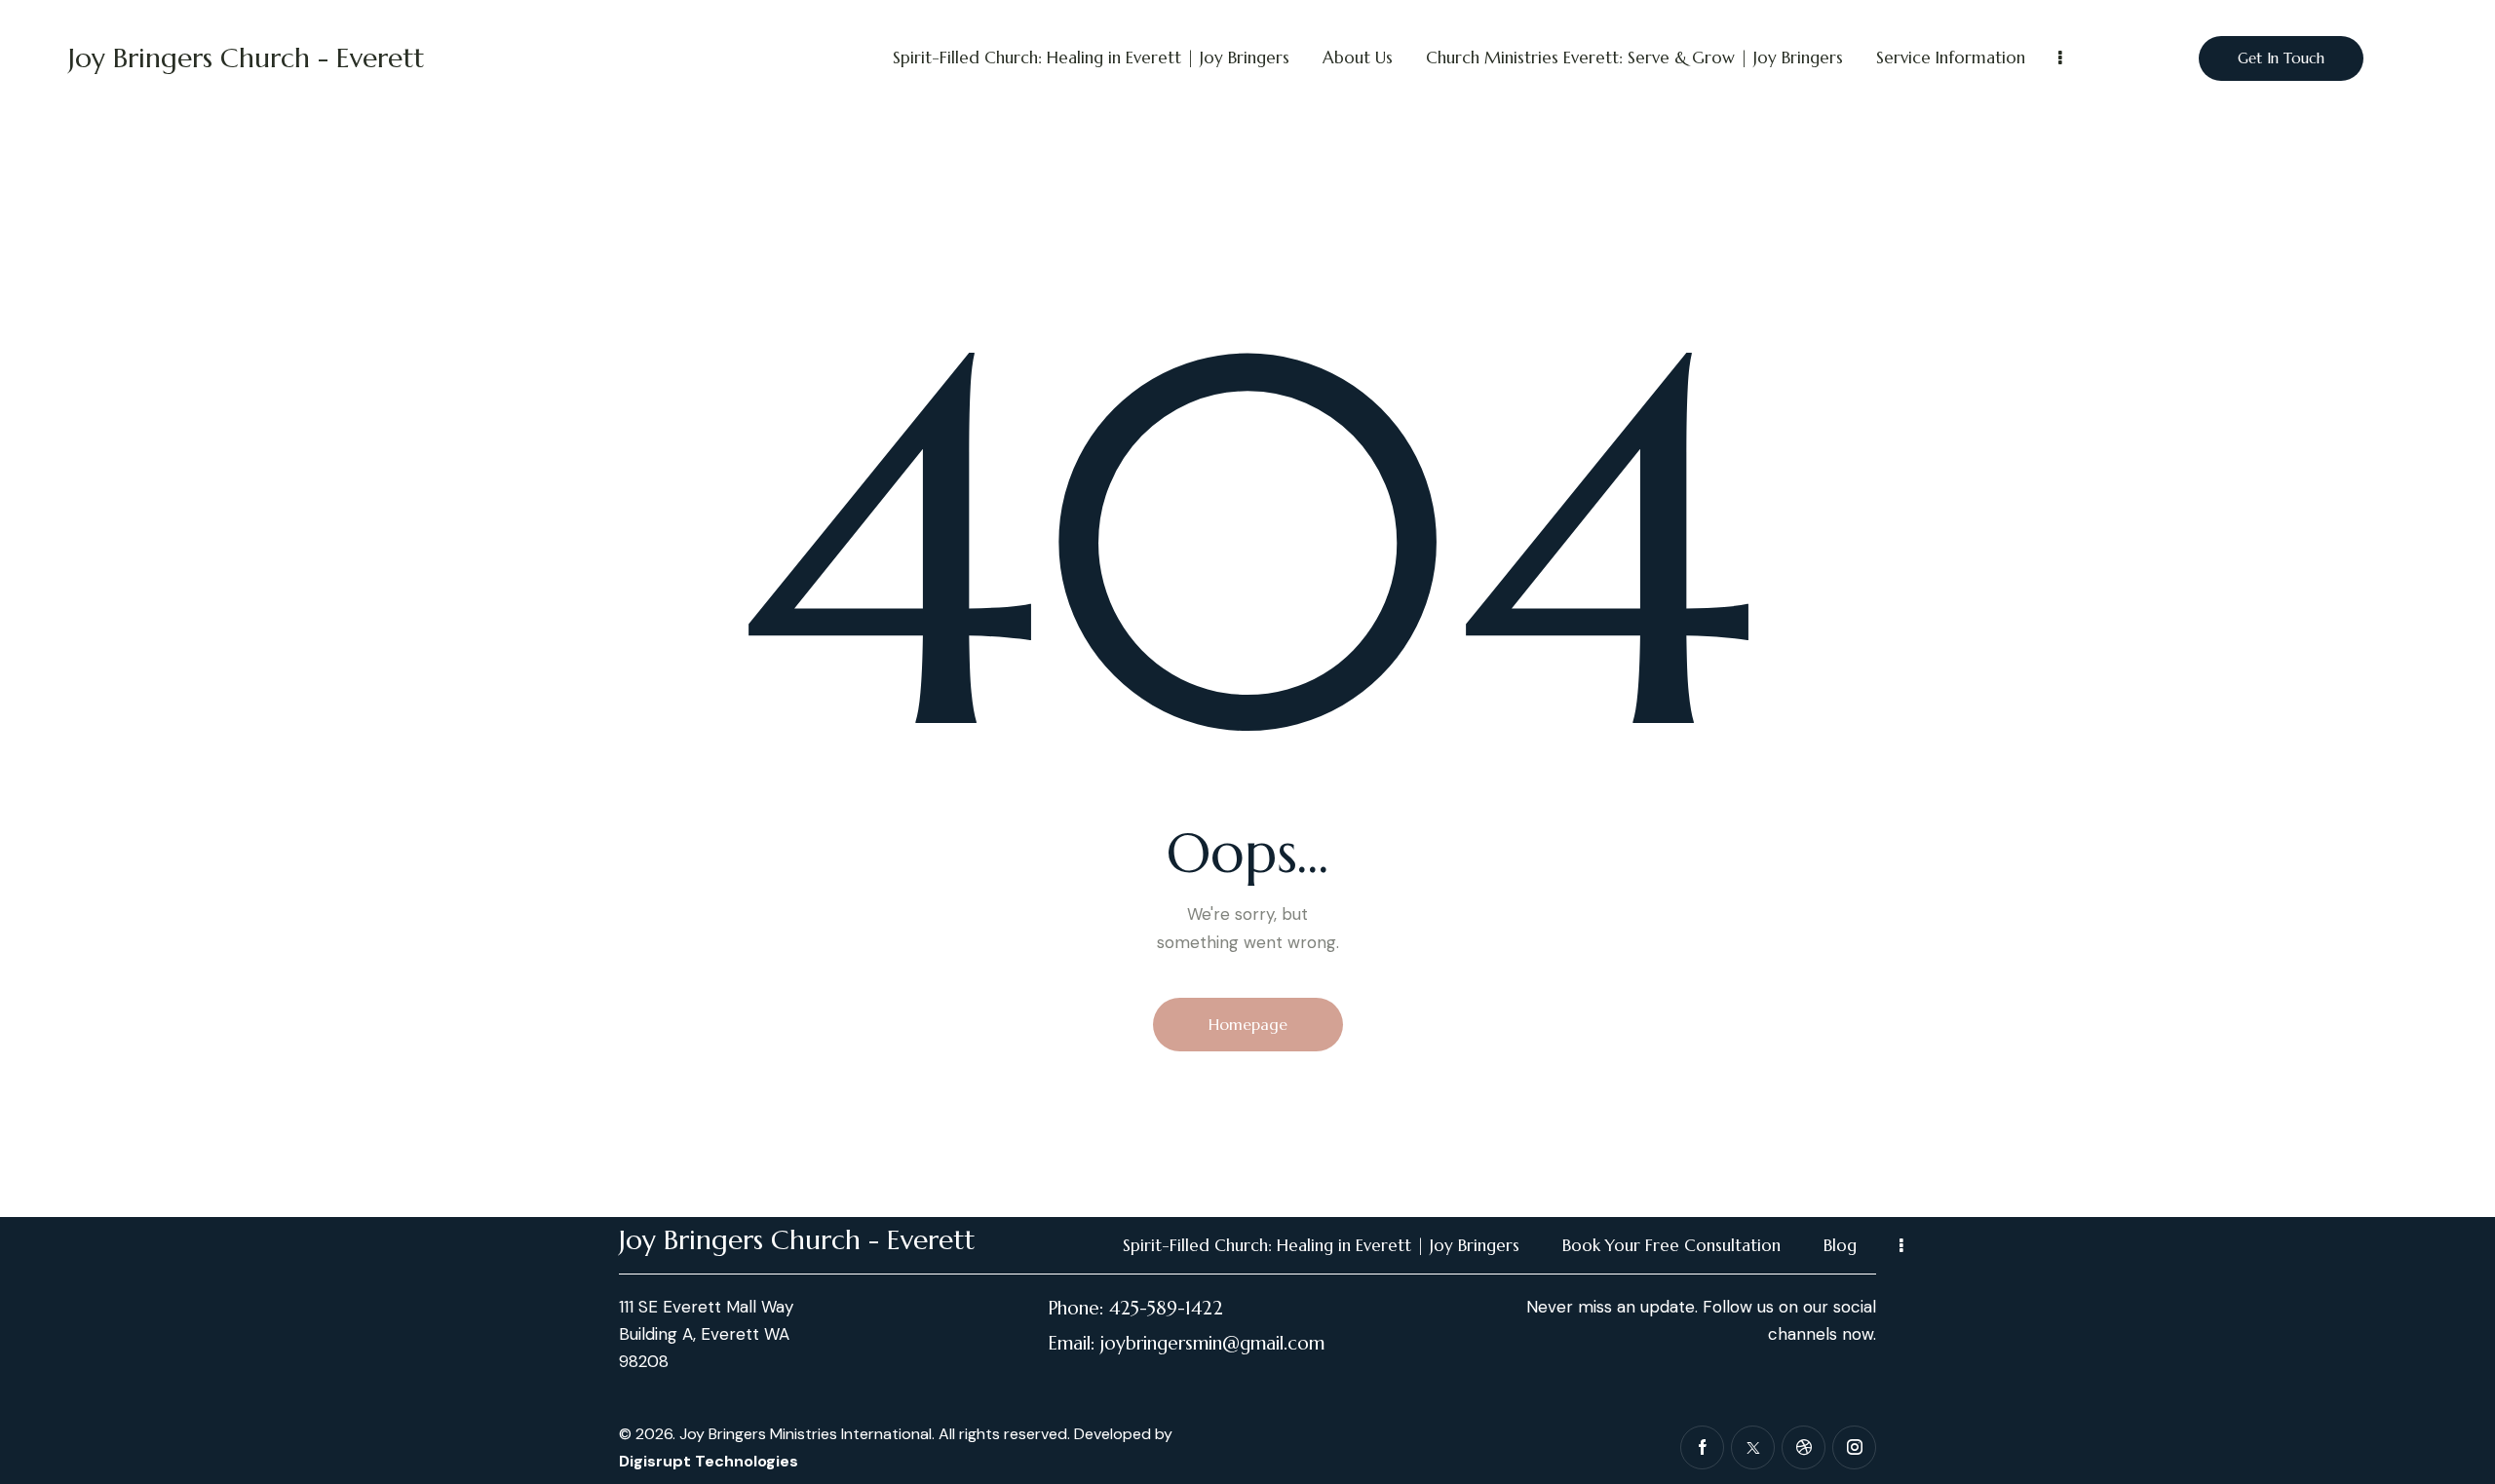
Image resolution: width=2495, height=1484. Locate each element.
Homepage (1248, 1024)
